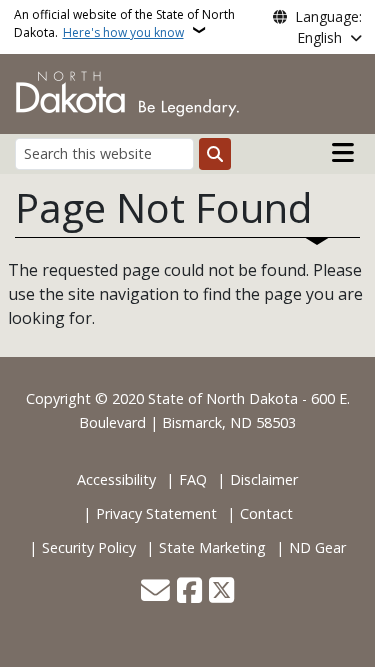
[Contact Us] (155, 592)
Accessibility (116, 479)
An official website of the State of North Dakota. (124, 23)
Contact (266, 513)
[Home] (127, 92)
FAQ (193, 479)
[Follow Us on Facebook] (189, 592)
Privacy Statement (156, 513)
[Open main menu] (343, 153)
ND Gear (317, 547)
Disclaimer (264, 479)
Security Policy (89, 547)
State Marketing (212, 547)
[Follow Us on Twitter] (221, 592)
